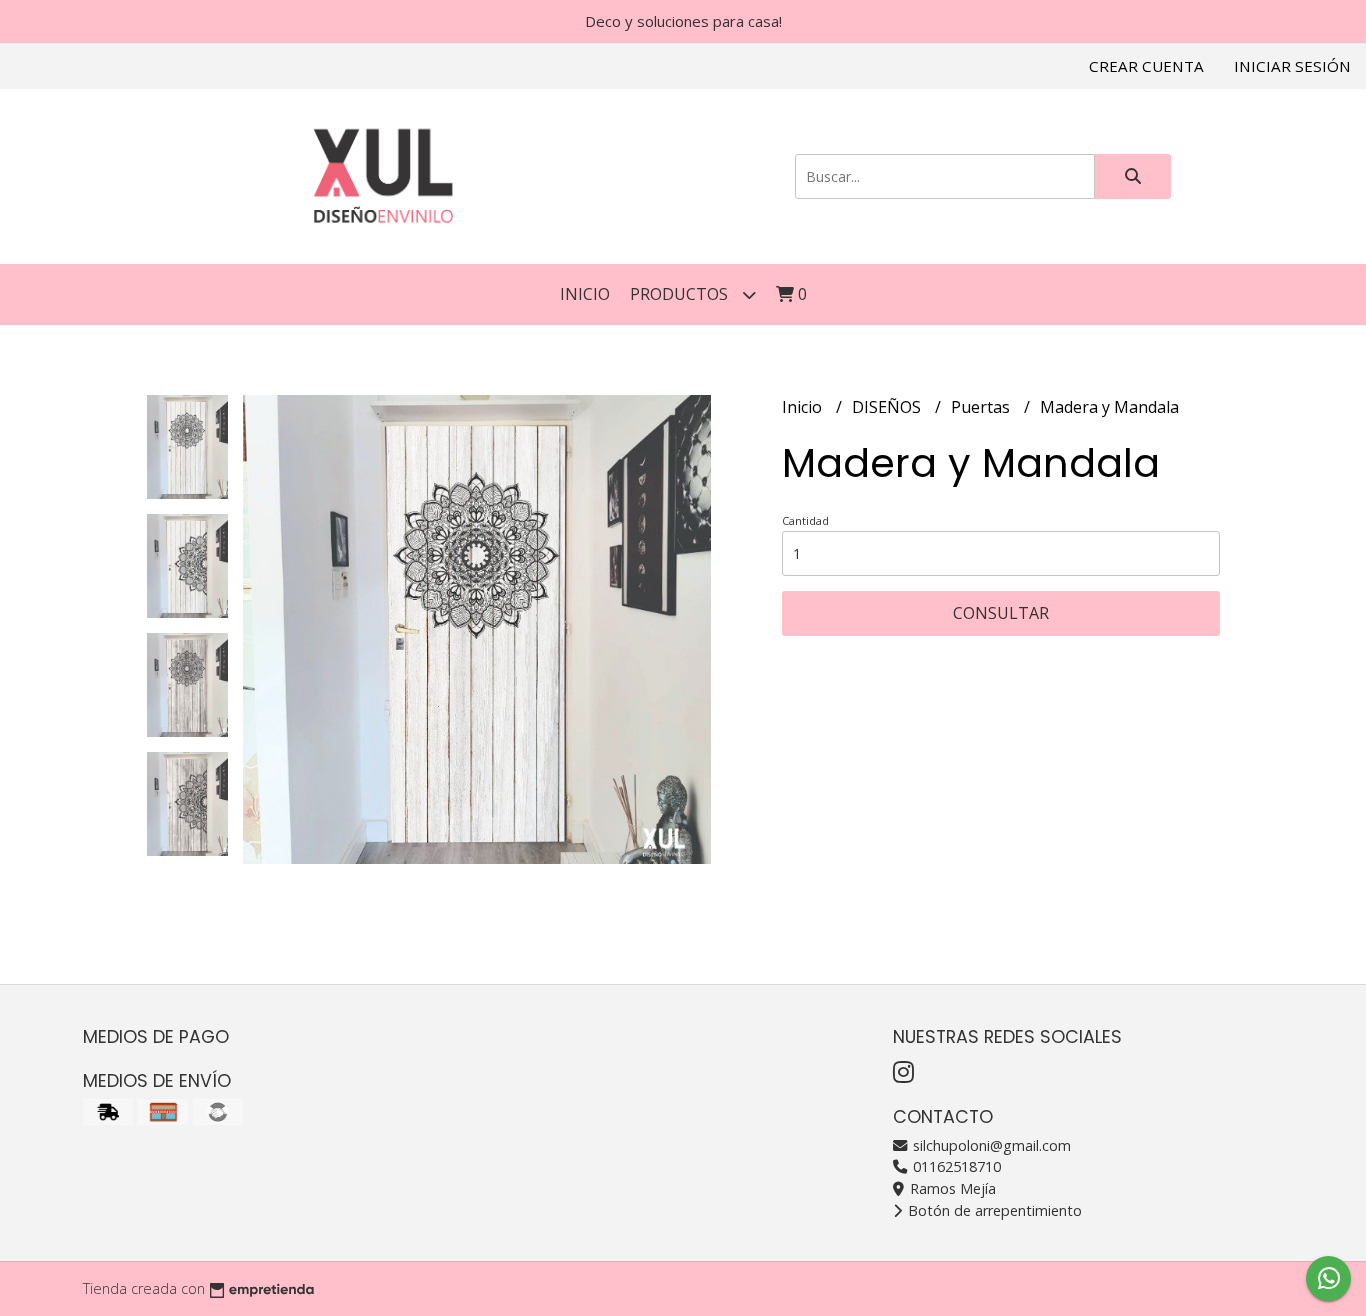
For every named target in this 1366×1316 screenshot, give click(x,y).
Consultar (1001, 613)
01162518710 (955, 1166)
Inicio (585, 294)
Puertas (982, 407)
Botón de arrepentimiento (993, 1210)
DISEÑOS (888, 407)
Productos (681, 294)
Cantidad (805, 520)
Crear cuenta (1146, 66)
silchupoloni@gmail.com (990, 1145)
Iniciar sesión (1292, 66)
